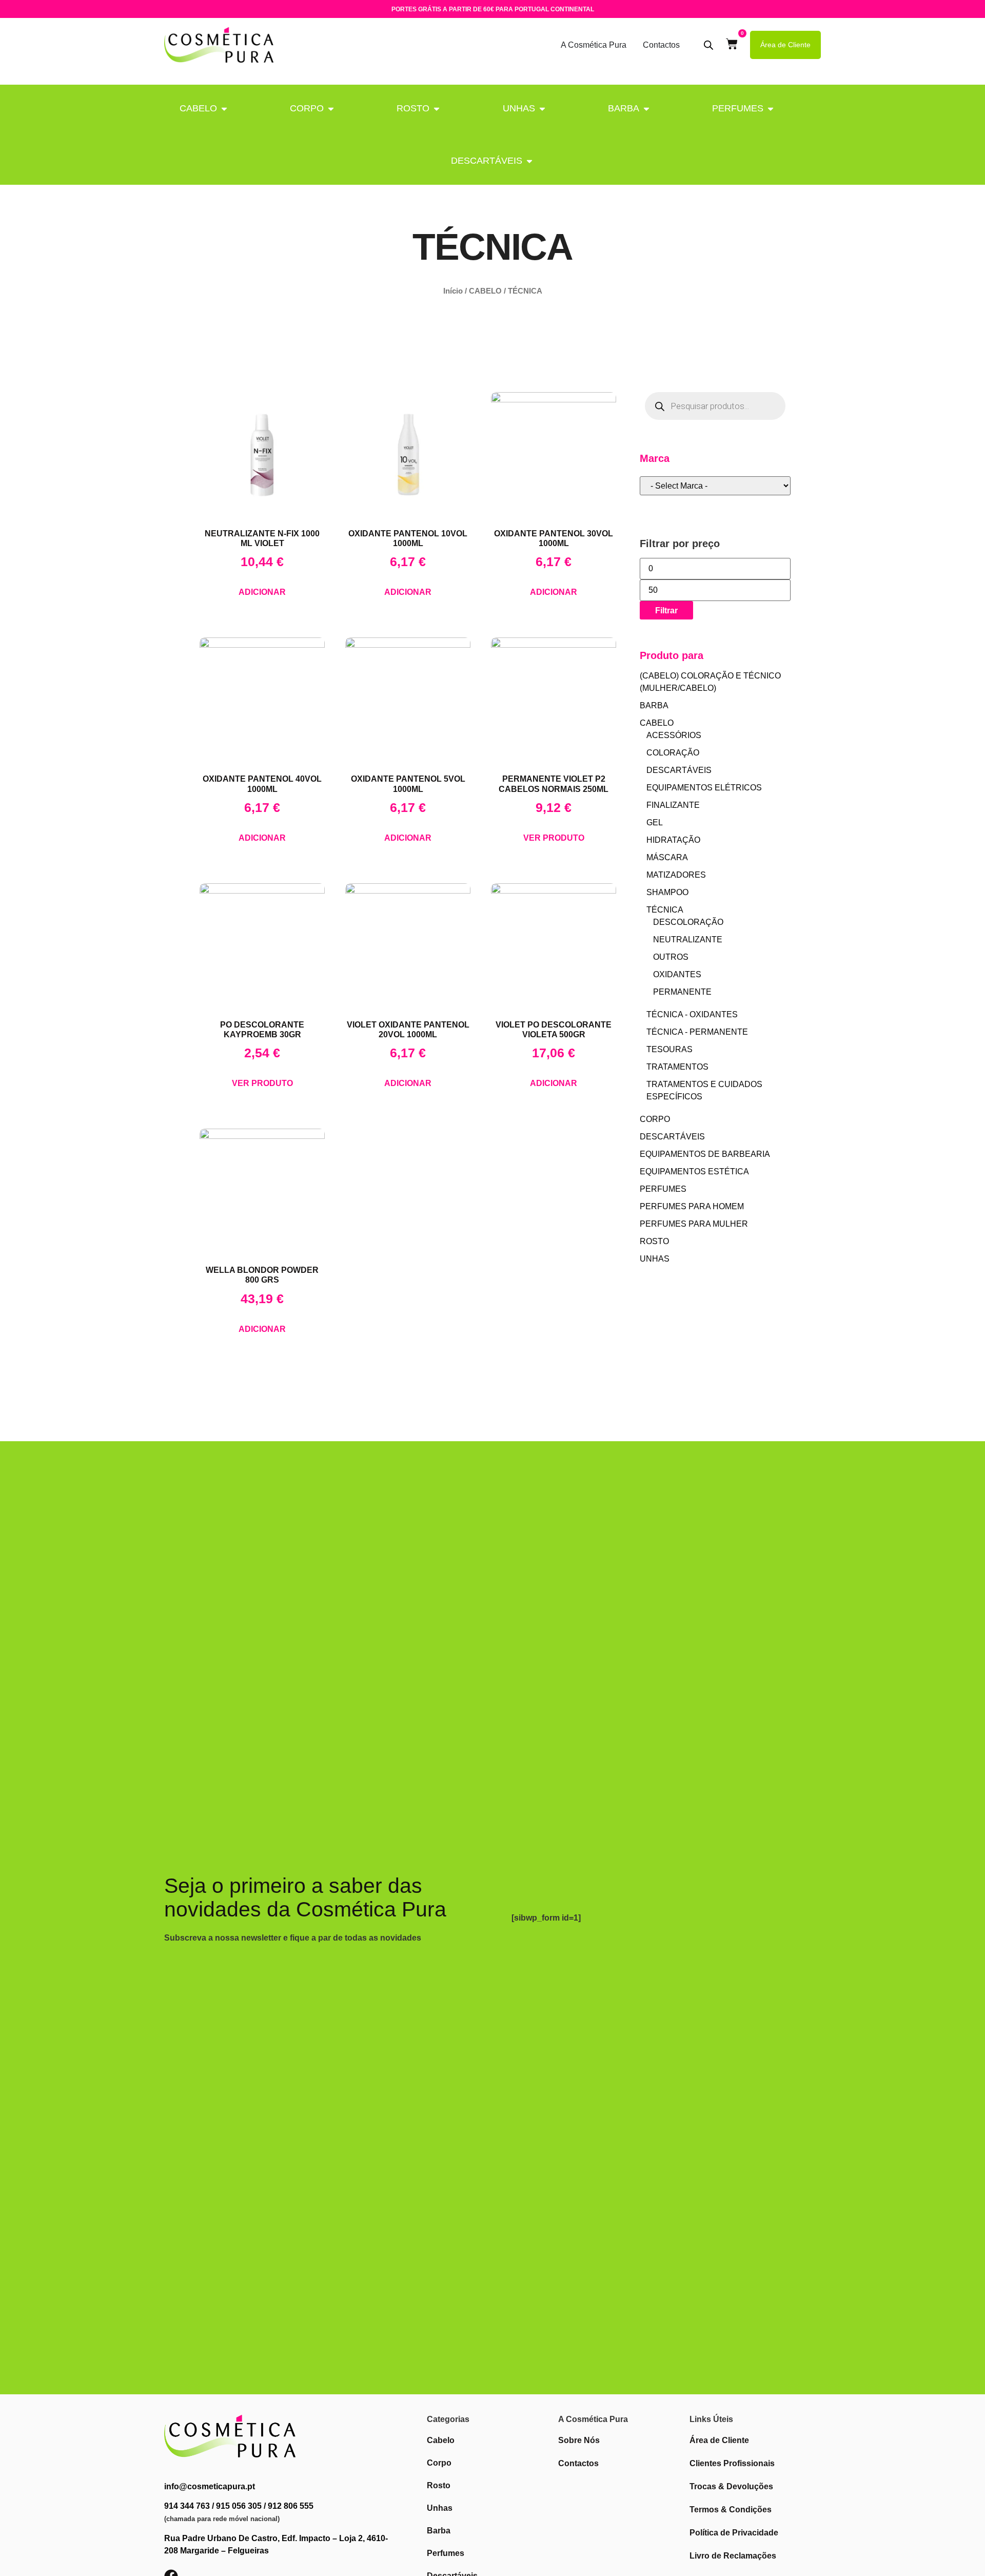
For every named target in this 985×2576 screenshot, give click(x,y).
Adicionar (262, 592)
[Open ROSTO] (437, 109)
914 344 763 (187, 2506)
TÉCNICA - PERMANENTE (697, 1032)
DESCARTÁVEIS (487, 161)
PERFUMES (738, 108)
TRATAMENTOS (677, 1067)
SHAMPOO (667, 892)
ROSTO (413, 108)
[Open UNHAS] (542, 109)
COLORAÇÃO (673, 753)
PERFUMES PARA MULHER (694, 1224)
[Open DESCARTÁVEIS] (529, 161)
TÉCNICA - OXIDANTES (692, 1014)
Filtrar (666, 610)
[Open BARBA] (646, 109)
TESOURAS (669, 1049)
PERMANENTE (682, 992)
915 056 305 (239, 2506)
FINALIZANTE (673, 805)
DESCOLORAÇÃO (688, 922)
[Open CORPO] (331, 109)
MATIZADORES (676, 875)
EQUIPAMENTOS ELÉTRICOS (704, 788)
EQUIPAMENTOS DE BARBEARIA (705, 1154)
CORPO (307, 108)
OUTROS (671, 957)
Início (453, 291)
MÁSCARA (667, 857)
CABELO (198, 108)
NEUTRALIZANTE (688, 940)
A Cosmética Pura (594, 45)
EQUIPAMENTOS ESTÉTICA (694, 1171)
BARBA (624, 108)
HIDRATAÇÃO (673, 840)
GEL (655, 822)
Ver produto (554, 838)
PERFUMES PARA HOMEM (692, 1206)
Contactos (661, 45)
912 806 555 (291, 2506)
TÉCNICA (665, 910)
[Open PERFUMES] (771, 109)
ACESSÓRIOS (674, 735)
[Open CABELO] (224, 109)
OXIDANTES (677, 974)
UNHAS (519, 108)
